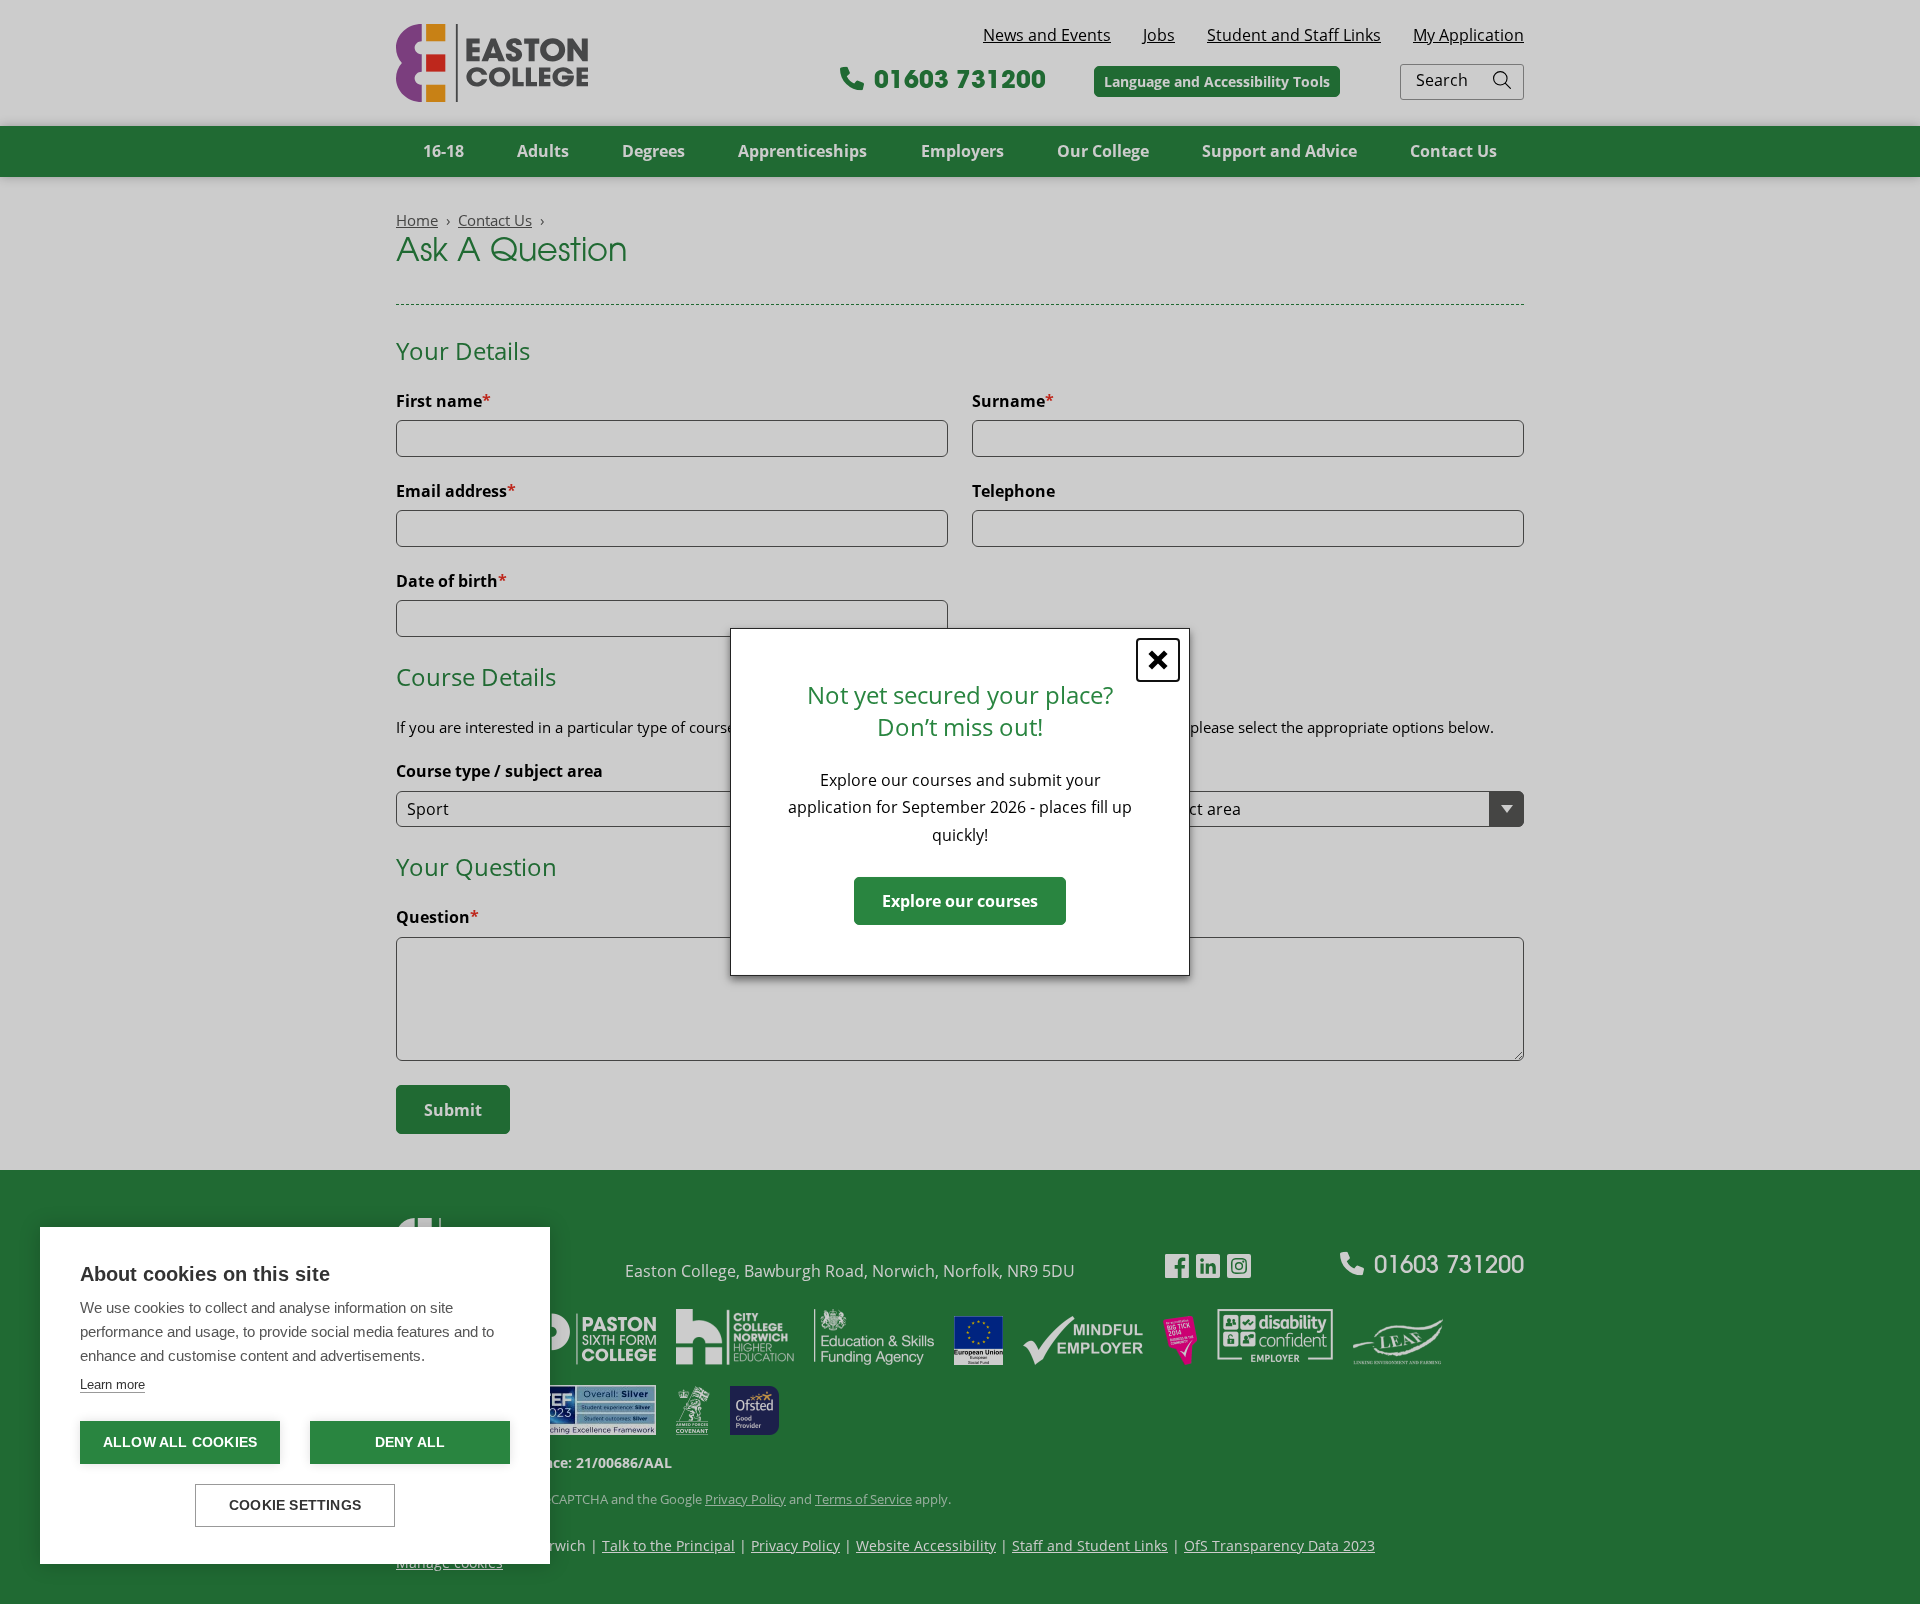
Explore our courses (960, 901)
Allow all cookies (180, 1442)
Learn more (112, 1384)
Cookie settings (295, 1505)
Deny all (410, 1442)
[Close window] (1158, 660)
